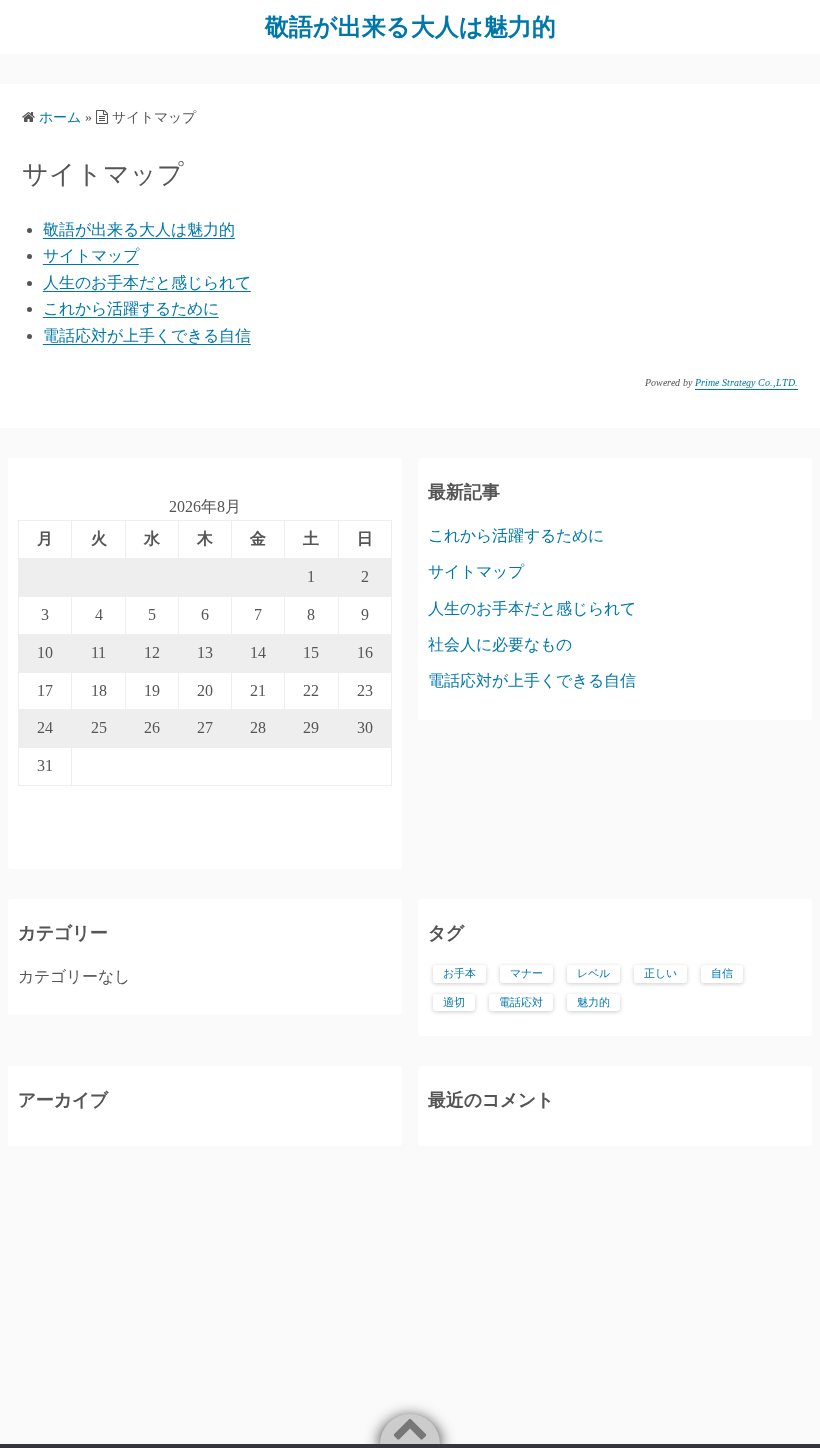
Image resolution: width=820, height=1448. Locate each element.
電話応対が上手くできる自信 (147, 335)
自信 (722, 973)
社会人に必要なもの (500, 644)
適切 (454, 1002)
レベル (593, 973)
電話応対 (521, 1002)
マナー (526, 973)
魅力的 (593, 1002)
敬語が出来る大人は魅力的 (410, 27)
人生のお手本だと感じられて (147, 282)
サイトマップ (91, 255)
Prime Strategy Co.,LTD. (746, 382)
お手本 (459, 973)
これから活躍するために (131, 308)
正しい (660, 973)
